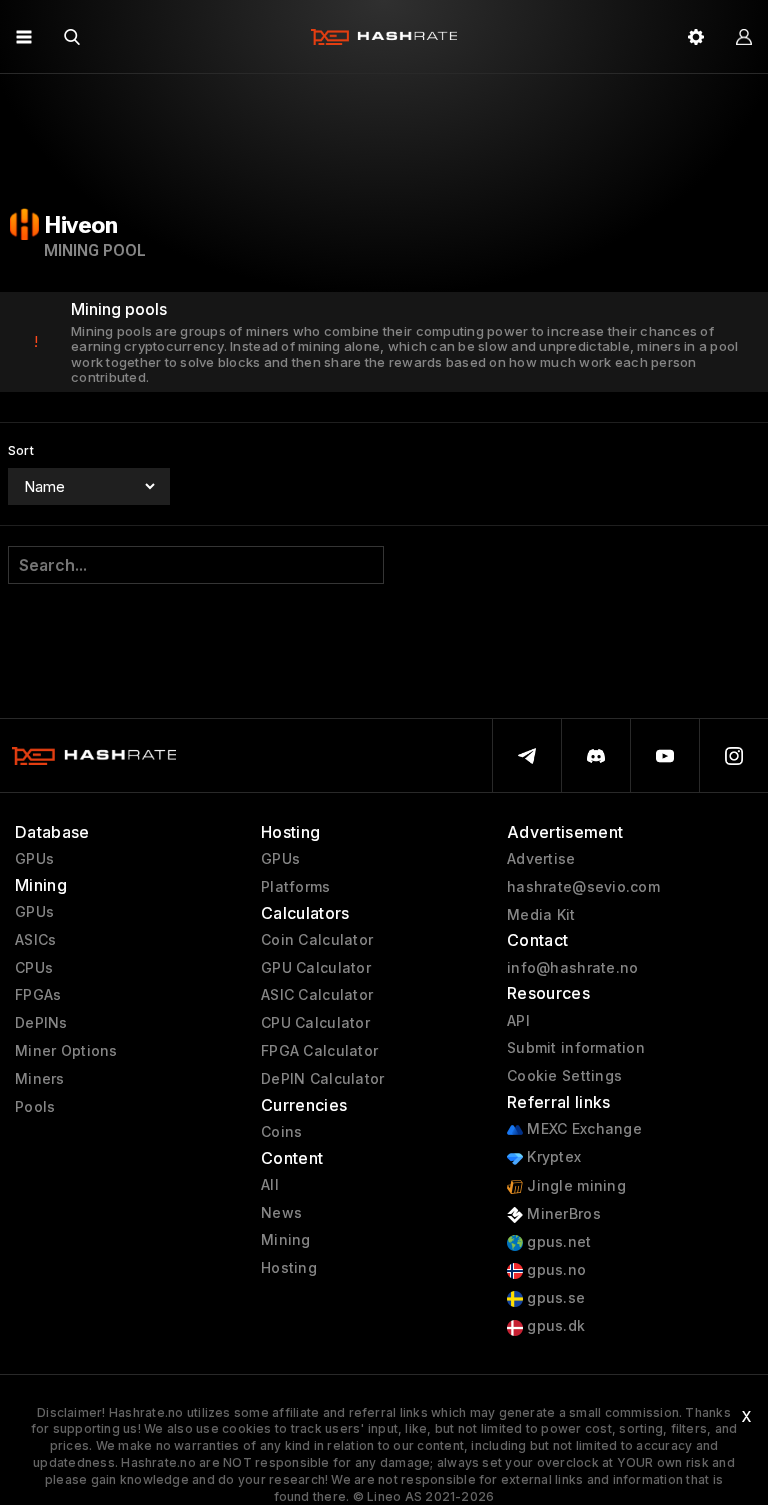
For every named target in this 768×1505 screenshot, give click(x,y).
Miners (40, 1079)
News (281, 1213)
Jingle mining (574, 1186)
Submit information (576, 1048)
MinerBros (562, 1214)
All (270, 1185)
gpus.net (557, 1242)
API (518, 1021)
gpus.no (554, 1270)
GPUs (34, 859)
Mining (286, 1240)
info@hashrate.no (572, 968)
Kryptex (552, 1157)
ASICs (35, 940)
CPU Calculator (315, 1023)
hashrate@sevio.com (583, 887)
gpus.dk (554, 1326)
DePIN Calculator (322, 1079)
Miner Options (66, 1051)
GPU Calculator (316, 968)
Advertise (541, 859)
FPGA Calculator (319, 1051)
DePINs (41, 1023)
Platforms (296, 887)
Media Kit (541, 915)
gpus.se (554, 1298)
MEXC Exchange (582, 1129)
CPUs (34, 968)
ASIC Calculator (317, 995)
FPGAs (38, 995)
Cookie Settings (564, 1076)
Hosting (289, 1268)
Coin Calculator (317, 940)
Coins (281, 1132)
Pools (35, 1107)
